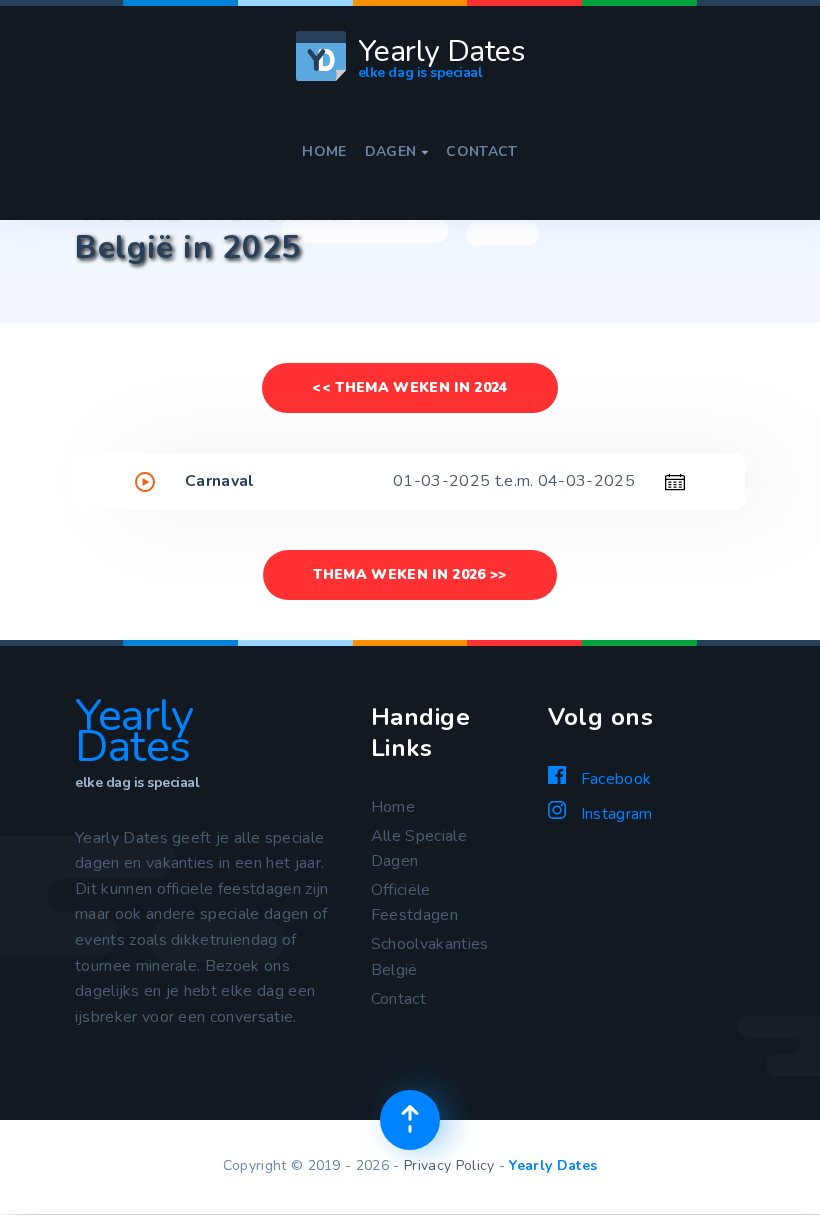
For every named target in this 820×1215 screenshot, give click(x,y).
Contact (481, 152)
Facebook (613, 779)
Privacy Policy (449, 1165)
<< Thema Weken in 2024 (409, 387)
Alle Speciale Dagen (419, 849)
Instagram (614, 814)
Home (324, 152)
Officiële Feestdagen (414, 903)
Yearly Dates (553, 1165)
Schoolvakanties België (430, 957)
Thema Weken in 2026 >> (409, 574)
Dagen (397, 152)
